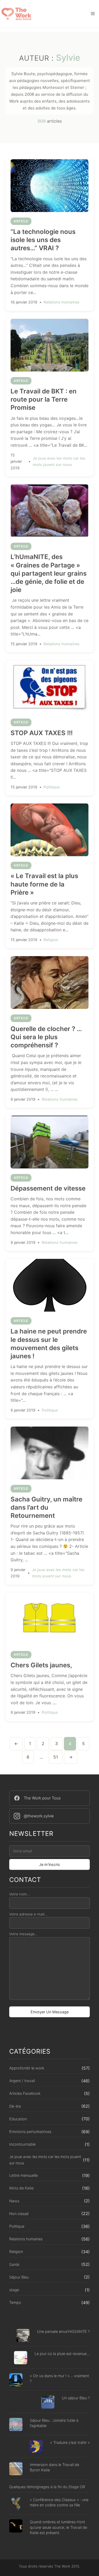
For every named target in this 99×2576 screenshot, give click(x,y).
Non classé (19, 2214)
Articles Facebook (25, 2093)
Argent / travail (22, 2081)
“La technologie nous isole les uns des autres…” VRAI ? (43, 240)
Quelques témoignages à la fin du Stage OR (47, 2487)
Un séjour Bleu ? (76, 2398)
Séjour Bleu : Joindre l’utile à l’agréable (54, 2423)
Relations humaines (26, 2239)
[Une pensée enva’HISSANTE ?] (23, 2336)
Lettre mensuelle (23, 2175)
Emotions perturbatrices (30, 2132)
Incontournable (22, 2144)
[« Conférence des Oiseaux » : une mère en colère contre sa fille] (16, 2504)
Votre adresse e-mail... (28, 1914)
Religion (16, 2252)
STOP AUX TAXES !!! (42, 733)
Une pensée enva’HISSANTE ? (63, 2331)
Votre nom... (20, 1894)
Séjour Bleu (19, 2277)
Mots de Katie (21, 2188)
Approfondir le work (27, 2068)
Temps (15, 2302)
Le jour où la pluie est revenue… (62, 2354)
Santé (14, 2264)
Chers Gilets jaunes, (41, 1665)
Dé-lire (15, 2106)
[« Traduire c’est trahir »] (36, 2447)
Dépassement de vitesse (48, 1188)
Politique (17, 2226)
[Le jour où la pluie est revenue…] (21, 2358)
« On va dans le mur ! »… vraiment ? (59, 2378)
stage (14, 2290)
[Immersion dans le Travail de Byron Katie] (16, 2469)
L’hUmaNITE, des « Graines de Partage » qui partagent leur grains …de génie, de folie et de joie (49, 573)
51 (56, 1757)
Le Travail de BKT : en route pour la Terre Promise (44, 399)
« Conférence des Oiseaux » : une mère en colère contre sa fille (59, 2502)
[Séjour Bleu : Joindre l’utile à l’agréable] (16, 2425)
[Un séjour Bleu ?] (48, 2403)
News (14, 2201)
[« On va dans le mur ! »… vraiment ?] (16, 2380)
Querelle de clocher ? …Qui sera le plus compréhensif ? (46, 1037)
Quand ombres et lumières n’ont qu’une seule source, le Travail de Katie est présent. (58, 2527)
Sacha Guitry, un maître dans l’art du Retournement (46, 1507)
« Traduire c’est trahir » (70, 2442)
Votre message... (23, 1934)
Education (18, 2119)
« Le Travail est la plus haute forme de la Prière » (44, 884)
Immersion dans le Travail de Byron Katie (55, 2467)
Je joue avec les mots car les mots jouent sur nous (45, 2160)
